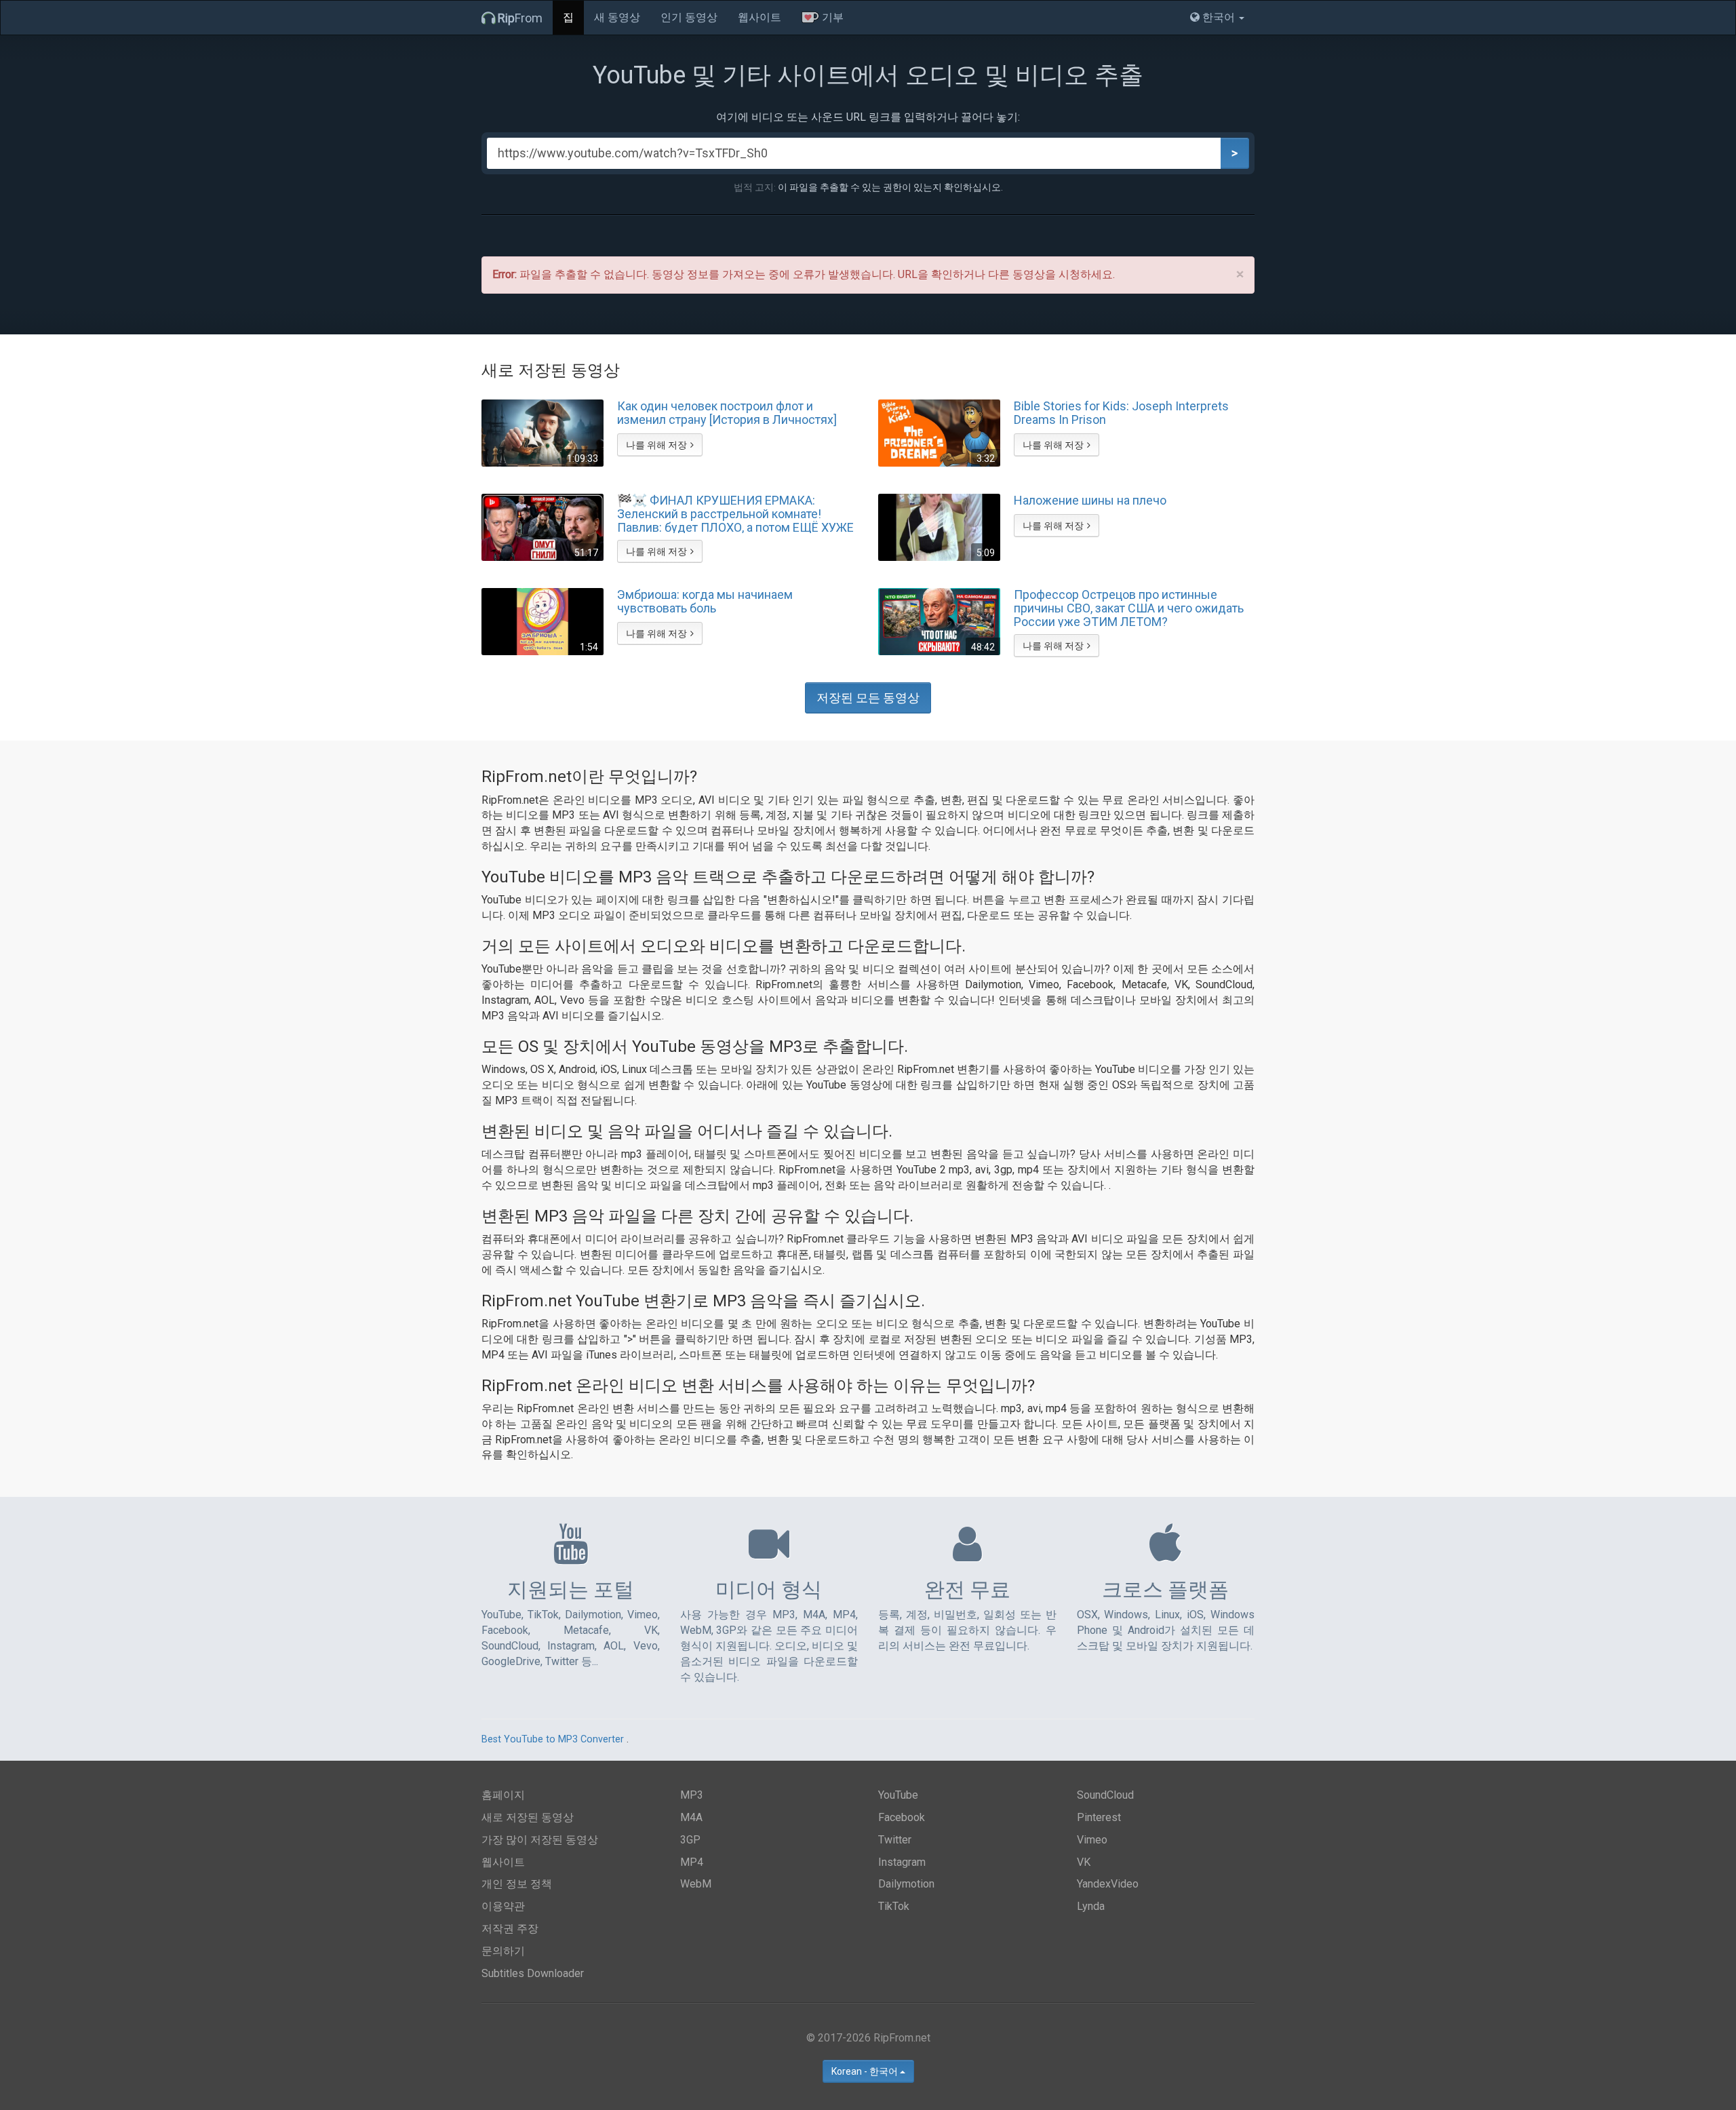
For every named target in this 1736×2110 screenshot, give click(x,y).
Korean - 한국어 (866, 2071)
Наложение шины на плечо (1090, 501)
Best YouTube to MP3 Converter (553, 1739)
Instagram (902, 1862)
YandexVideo (1108, 1884)
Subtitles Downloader (533, 1973)
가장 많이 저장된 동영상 (540, 1840)
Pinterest (1099, 1817)
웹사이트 (759, 17)
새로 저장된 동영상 (528, 1817)
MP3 (692, 1795)
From (520, 18)
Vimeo (1092, 1840)
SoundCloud (1105, 1795)
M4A (691, 1817)
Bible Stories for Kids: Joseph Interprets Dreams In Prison (1121, 413)
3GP (690, 1840)
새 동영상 (617, 17)
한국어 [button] (1219, 17)
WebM (696, 1884)
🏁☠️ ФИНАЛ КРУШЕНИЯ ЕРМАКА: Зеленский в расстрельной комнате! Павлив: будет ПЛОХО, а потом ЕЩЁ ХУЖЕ (735, 513)
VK (1084, 1862)
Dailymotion (906, 1884)
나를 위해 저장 (656, 445)
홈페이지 (503, 1795)
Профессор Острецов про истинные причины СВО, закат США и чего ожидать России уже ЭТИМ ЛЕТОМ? (1129, 608)
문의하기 (503, 1951)
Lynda (1091, 1906)
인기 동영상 (689, 17)
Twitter (895, 1840)
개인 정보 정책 (517, 1884)
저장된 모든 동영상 (868, 698)
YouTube (898, 1795)
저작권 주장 (510, 1929)
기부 (831, 17)
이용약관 (503, 1906)
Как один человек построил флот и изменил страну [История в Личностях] (727, 413)
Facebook (902, 1817)
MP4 (692, 1862)
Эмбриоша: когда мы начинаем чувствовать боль (705, 602)
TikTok (894, 1906)
